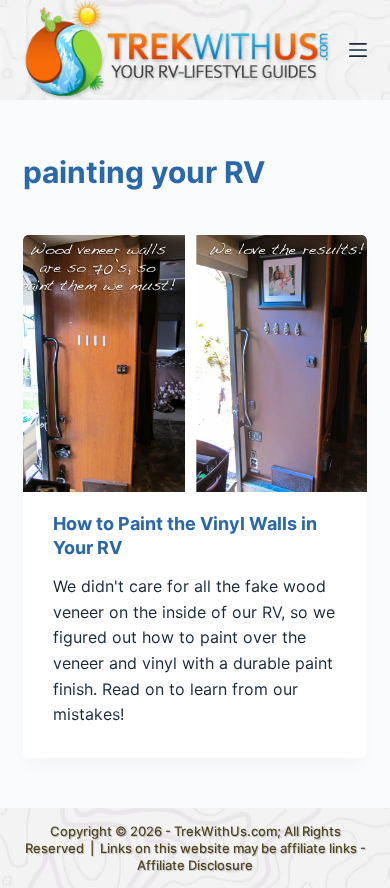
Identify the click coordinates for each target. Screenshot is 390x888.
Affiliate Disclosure (195, 865)
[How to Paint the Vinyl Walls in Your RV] (194, 363)
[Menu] (358, 50)
